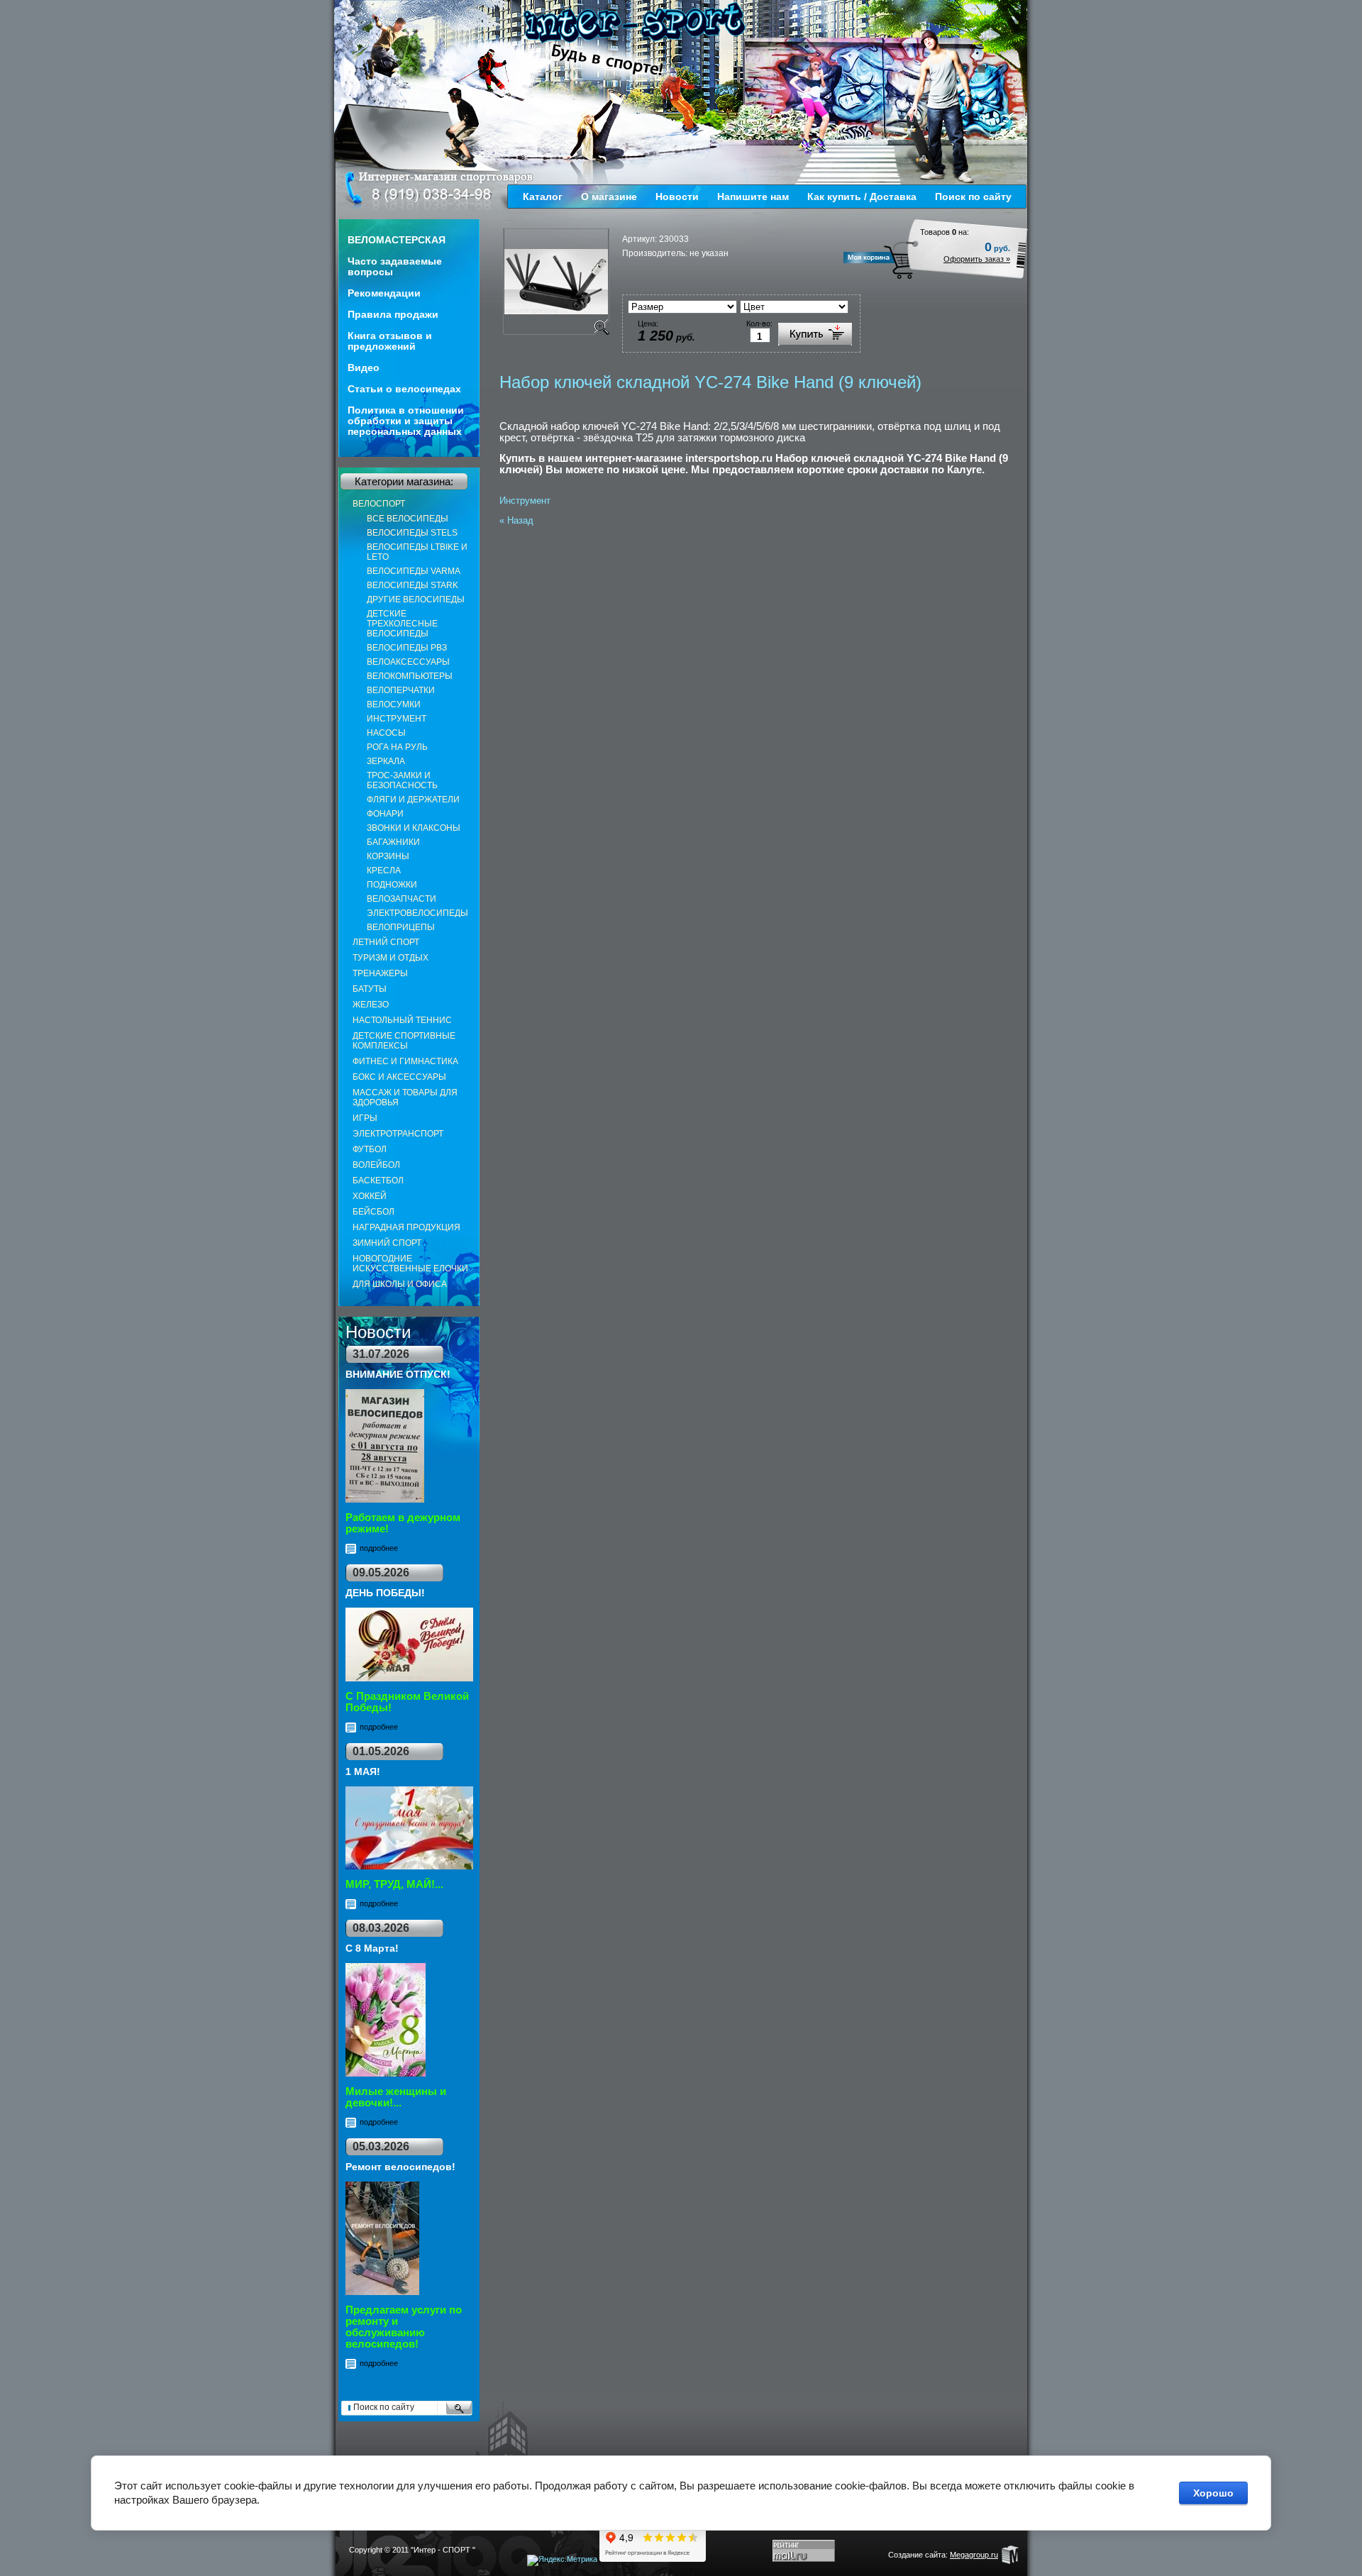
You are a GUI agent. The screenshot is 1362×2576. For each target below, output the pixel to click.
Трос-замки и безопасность (402, 780)
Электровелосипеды (417, 913)
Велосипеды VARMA (414, 571)
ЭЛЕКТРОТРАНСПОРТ (398, 1134)
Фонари (385, 814)
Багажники (393, 842)
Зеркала (386, 761)
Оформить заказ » (977, 259)
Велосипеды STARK (413, 585)
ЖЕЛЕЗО (371, 1005)
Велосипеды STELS (412, 533)
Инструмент (397, 719)
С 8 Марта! (372, 1948)
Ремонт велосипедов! (400, 2167)
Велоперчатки (401, 690)
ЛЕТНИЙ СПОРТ (386, 942)
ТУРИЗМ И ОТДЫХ (391, 958)
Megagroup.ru (974, 2555)
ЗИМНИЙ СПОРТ (387, 1243)
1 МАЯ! (363, 1771)
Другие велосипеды (416, 599)
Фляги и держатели (413, 800)
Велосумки (394, 704)
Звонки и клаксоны (414, 828)
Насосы (386, 733)
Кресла (384, 870)
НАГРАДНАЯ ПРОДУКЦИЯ (406, 1227)
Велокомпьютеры (410, 676)
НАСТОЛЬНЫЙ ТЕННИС (402, 1020)
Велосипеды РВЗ (407, 648)
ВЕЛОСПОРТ (379, 504)
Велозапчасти (402, 899)
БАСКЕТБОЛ (378, 1181)
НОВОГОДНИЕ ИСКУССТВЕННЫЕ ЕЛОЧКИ (410, 1264)
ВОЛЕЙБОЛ (376, 1165)
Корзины (388, 856)
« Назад (516, 520)
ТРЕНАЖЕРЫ (380, 973)
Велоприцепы (401, 927)
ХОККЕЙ (370, 1196)
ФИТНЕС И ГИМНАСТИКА (405, 1061)
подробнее (379, 1548)
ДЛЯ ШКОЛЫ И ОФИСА (400, 1284)
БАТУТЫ (370, 989)
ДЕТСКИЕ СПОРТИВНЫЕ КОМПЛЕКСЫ (404, 1041)
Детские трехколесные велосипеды (402, 624)
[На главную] (635, 23)
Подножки (392, 885)
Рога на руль (397, 747)
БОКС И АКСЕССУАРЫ (399, 1077)
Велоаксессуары (408, 662)
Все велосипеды (408, 519)
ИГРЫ (365, 1118)
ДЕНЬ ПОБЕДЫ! (385, 1593)
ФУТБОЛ (370, 1149)
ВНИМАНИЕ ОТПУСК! (398, 1374)
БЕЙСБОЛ (373, 1212)
